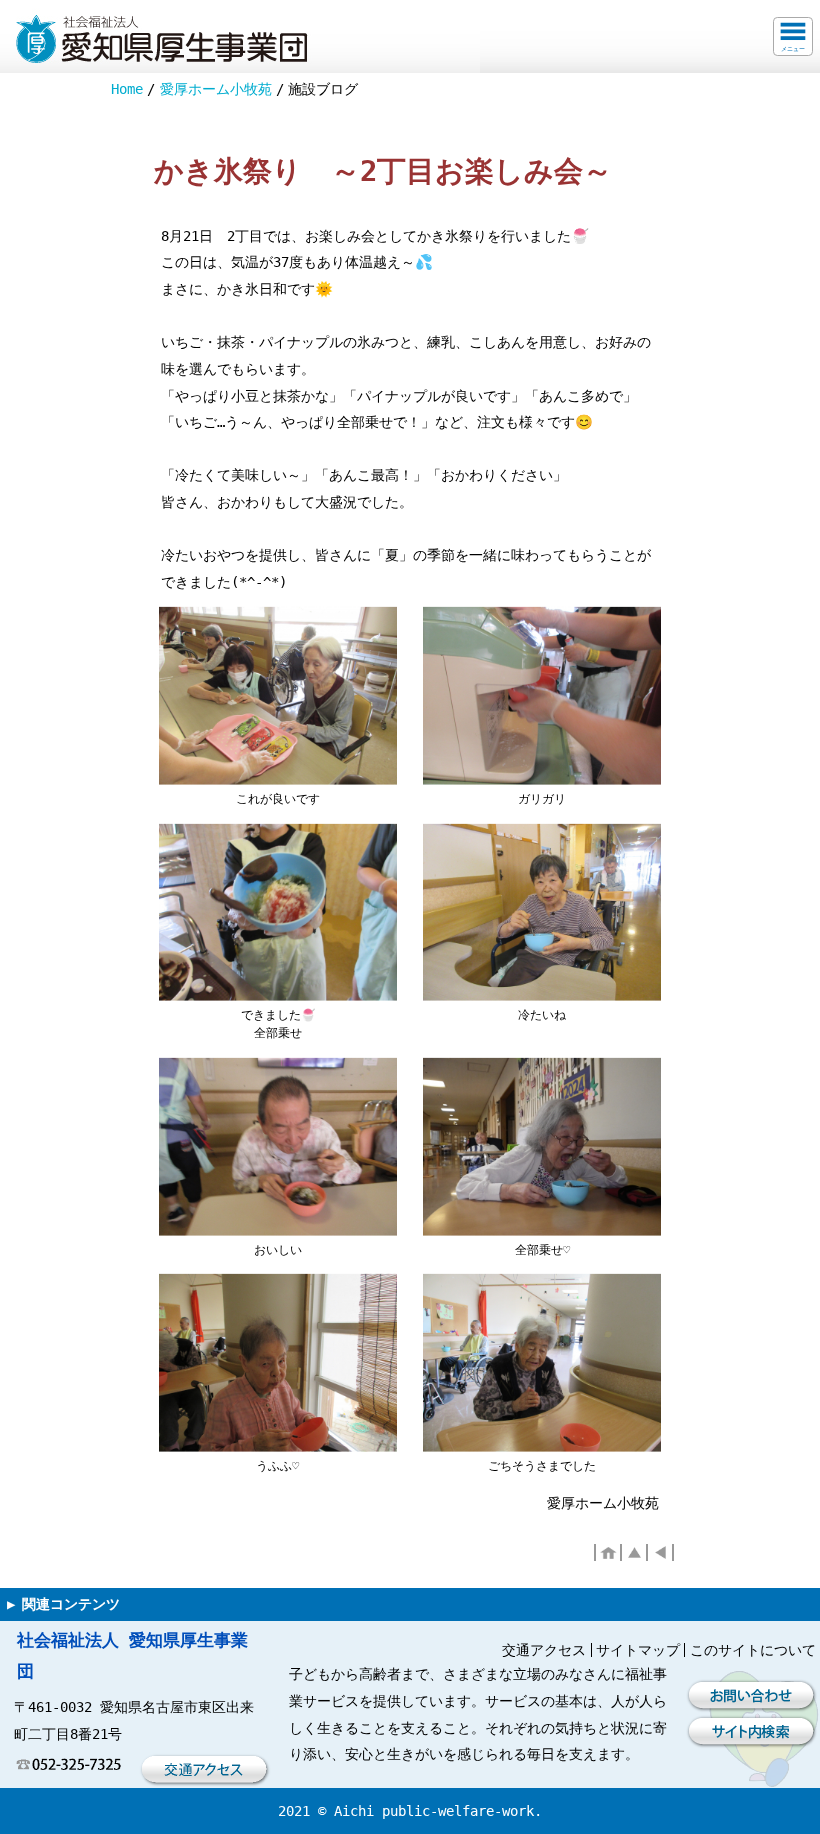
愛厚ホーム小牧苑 (216, 89)
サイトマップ (638, 1650)
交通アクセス (544, 1650)
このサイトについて (753, 1650)
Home (127, 89)
